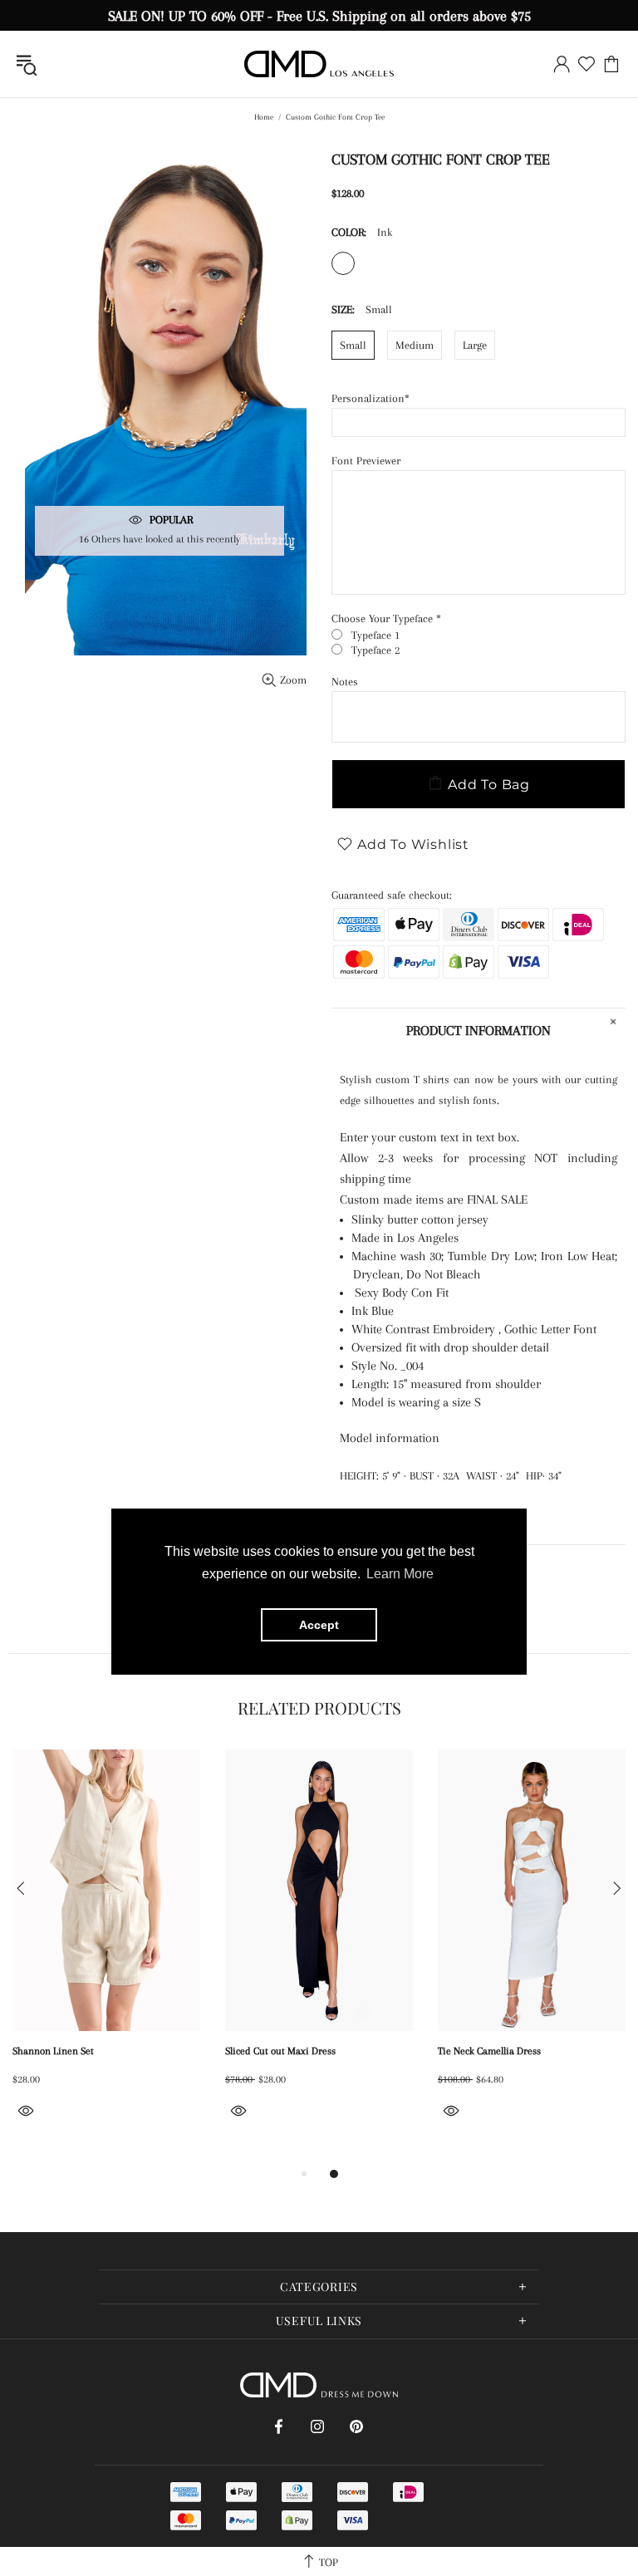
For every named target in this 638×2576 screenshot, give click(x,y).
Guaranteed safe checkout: (392, 895)
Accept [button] (319, 1625)
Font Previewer (366, 461)
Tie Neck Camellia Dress (489, 2051)
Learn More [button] (400, 1574)
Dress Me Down (319, 64)
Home (264, 117)
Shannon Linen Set (53, 2051)
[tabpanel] (106, 1953)
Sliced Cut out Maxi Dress (280, 2051)
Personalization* (371, 398)
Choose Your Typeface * (386, 618)
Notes (345, 682)
